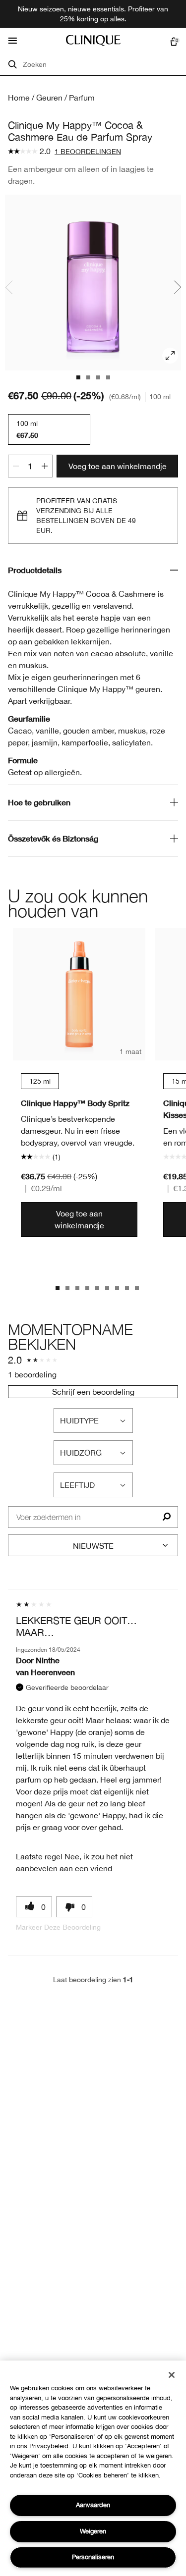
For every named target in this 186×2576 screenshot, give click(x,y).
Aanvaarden (93, 2505)
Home (19, 98)
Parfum (82, 98)
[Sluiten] (172, 2375)
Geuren (49, 98)
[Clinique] (93, 41)
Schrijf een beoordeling (93, 1392)
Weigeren (93, 2531)
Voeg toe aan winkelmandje (118, 466)
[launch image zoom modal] (170, 356)
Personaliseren (93, 2557)
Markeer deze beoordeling (58, 1927)
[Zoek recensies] (166, 1517)
